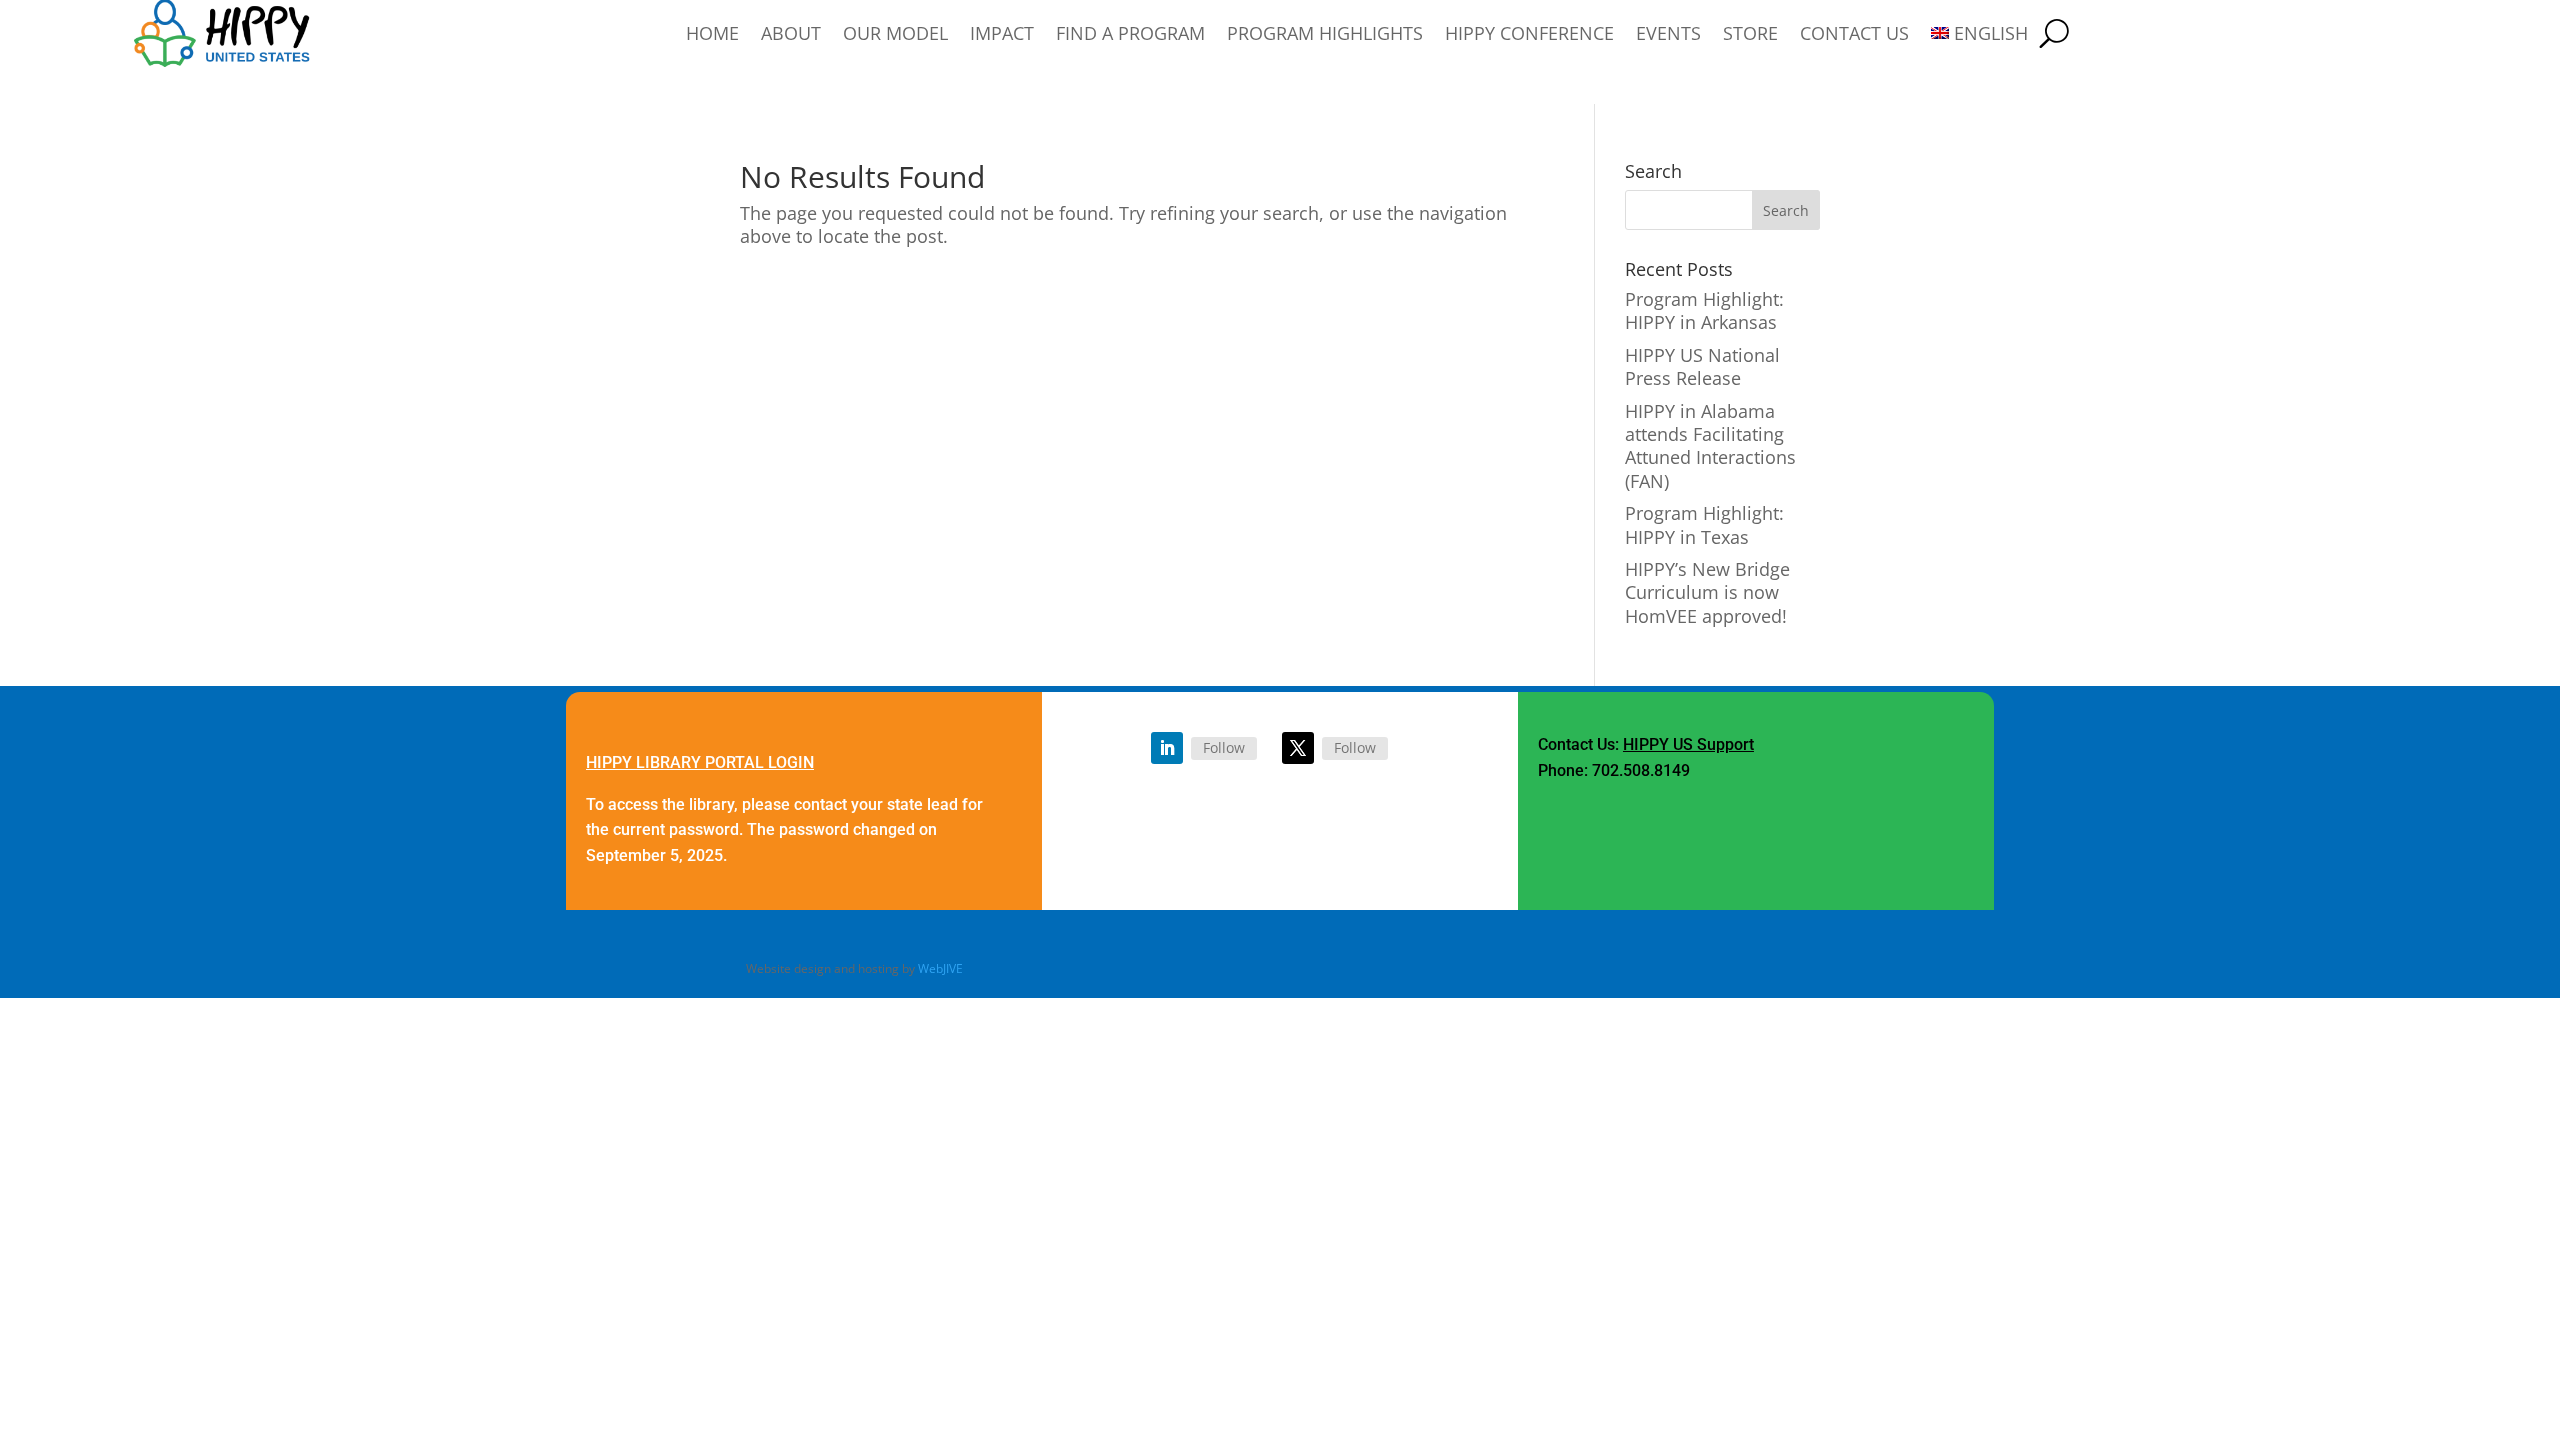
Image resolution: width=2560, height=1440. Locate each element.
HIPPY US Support (1688, 744)
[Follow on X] (1298, 748)
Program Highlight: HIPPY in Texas (1704, 524)
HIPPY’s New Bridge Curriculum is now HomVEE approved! (1707, 592)
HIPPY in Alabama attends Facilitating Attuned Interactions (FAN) (1710, 446)
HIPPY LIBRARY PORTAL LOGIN (700, 762)
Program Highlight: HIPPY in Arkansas (1704, 310)
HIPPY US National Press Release (1702, 366)
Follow (1224, 747)
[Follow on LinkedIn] (1167, 748)
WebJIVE (940, 968)
